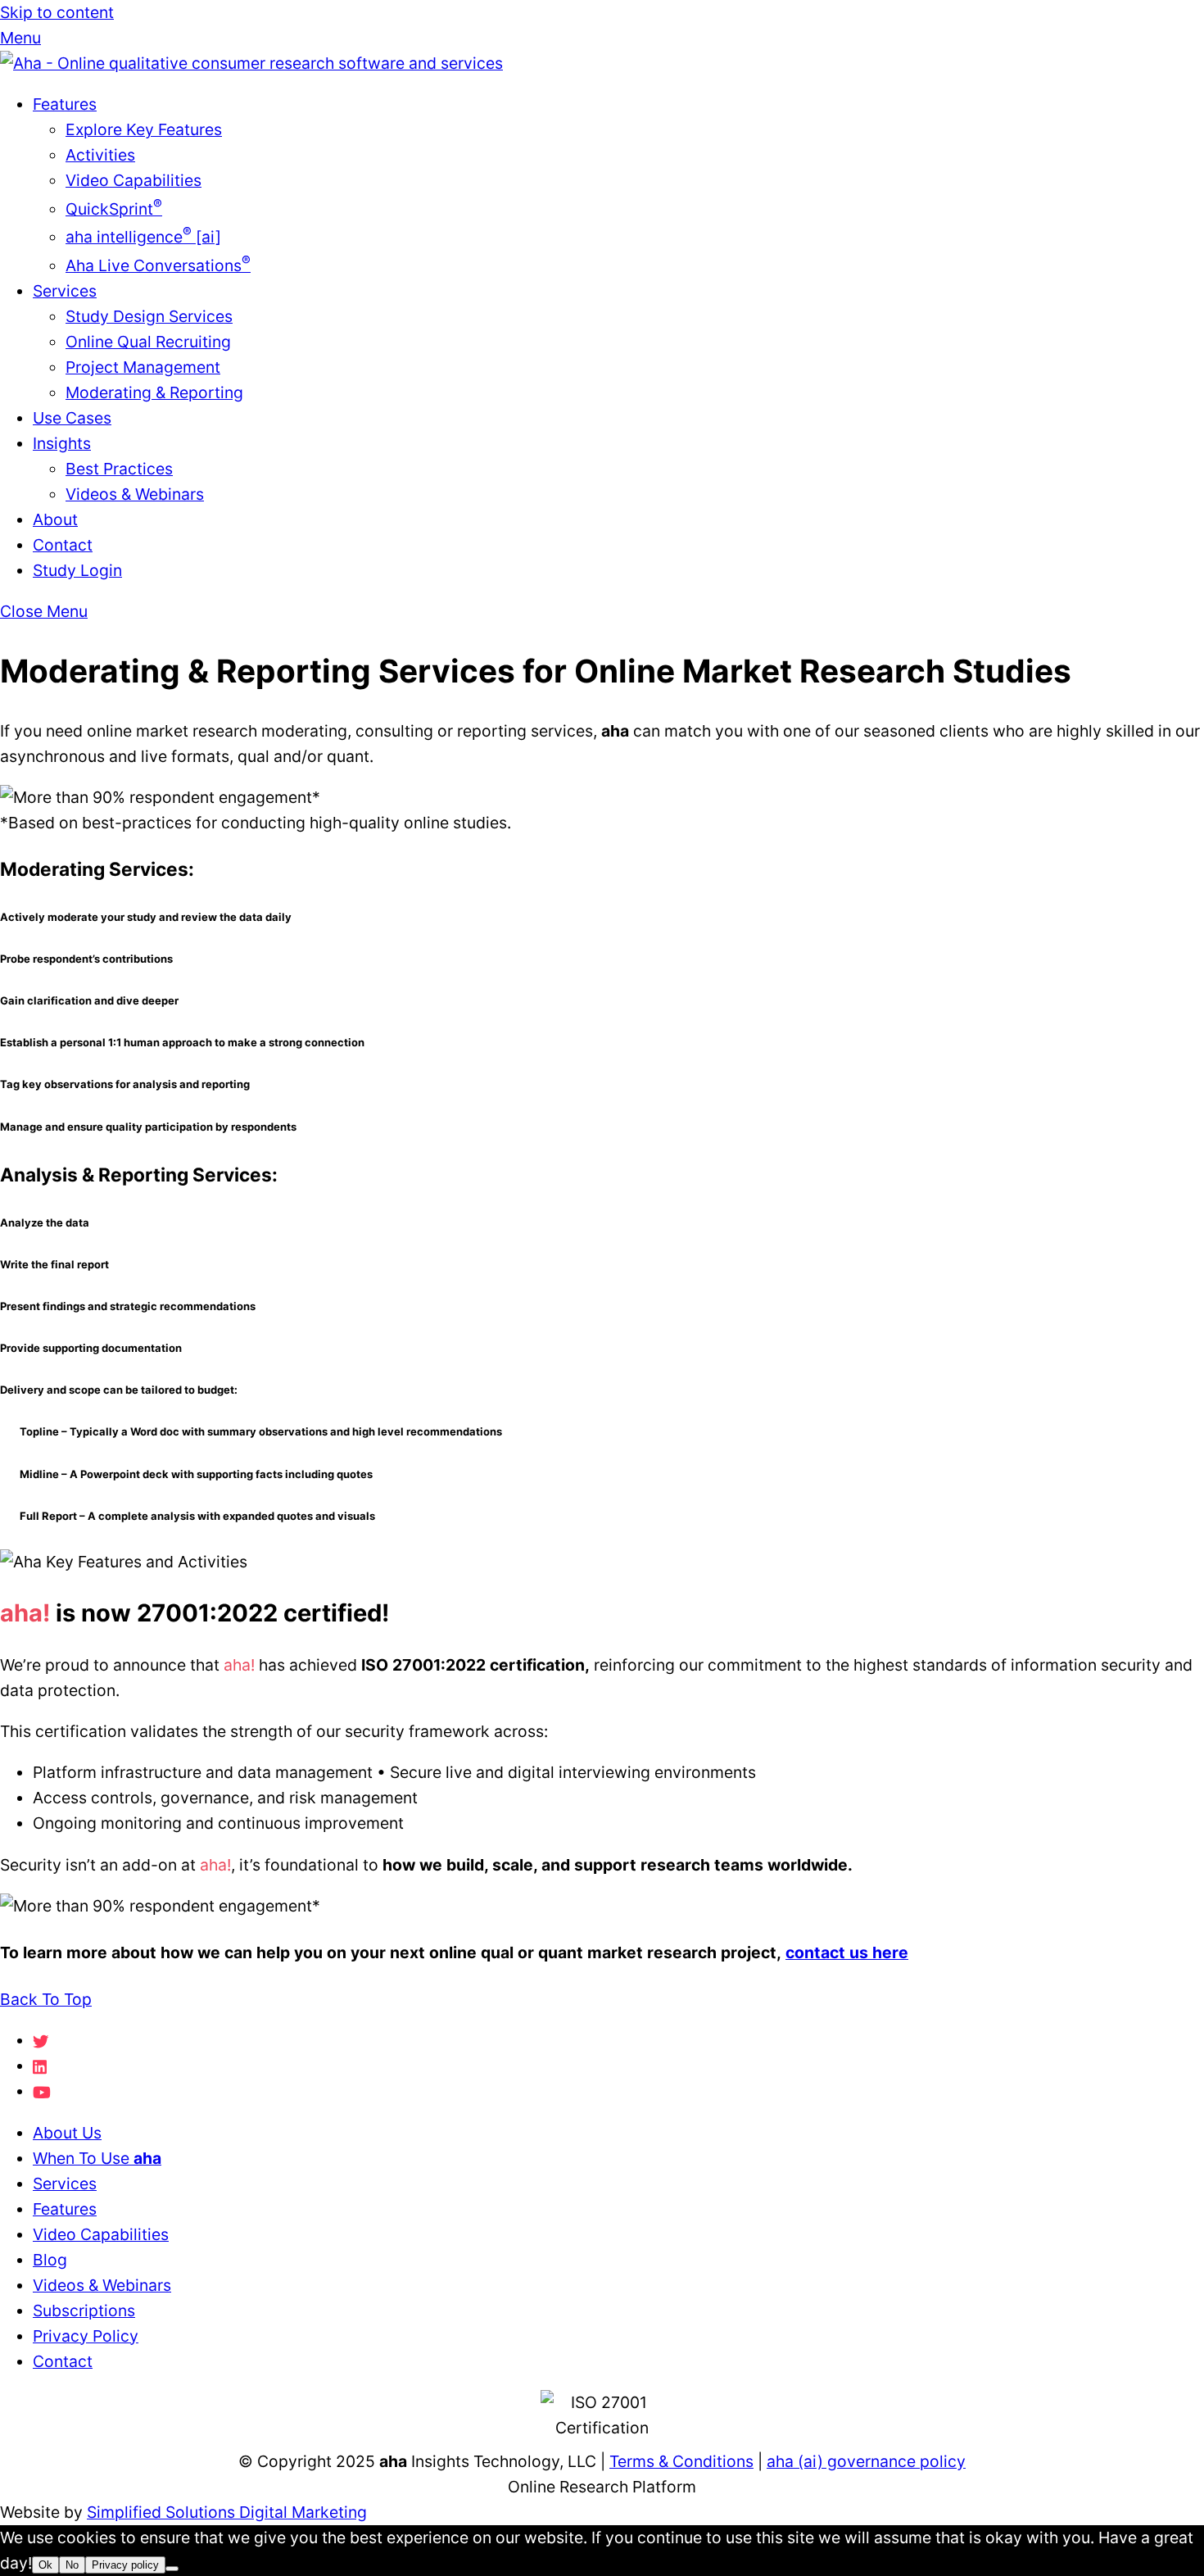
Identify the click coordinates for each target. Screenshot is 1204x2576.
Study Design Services (149, 316)
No (72, 2565)
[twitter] (41, 2040)
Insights (62, 443)
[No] (172, 2569)
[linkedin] (41, 2066)
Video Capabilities (134, 180)
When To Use (97, 2158)
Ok (45, 2565)
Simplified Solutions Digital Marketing (227, 2512)
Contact (63, 545)
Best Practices (119, 469)
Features (65, 104)
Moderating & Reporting (154, 392)
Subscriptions (84, 2311)
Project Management (143, 367)
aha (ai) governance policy (866, 2461)
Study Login (77, 570)
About (55, 519)
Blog (50, 2260)
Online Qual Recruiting (148, 342)
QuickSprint (114, 209)
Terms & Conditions (681, 2461)
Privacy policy (125, 2565)
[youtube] (42, 2091)
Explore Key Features (144, 129)
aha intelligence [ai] (143, 237)
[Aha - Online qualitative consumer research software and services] (251, 63)
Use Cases (72, 418)
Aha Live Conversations (158, 265)
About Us (67, 2133)
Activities (100, 155)
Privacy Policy (86, 2336)
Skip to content (57, 12)
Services (65, 291)
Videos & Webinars (135, 494)
